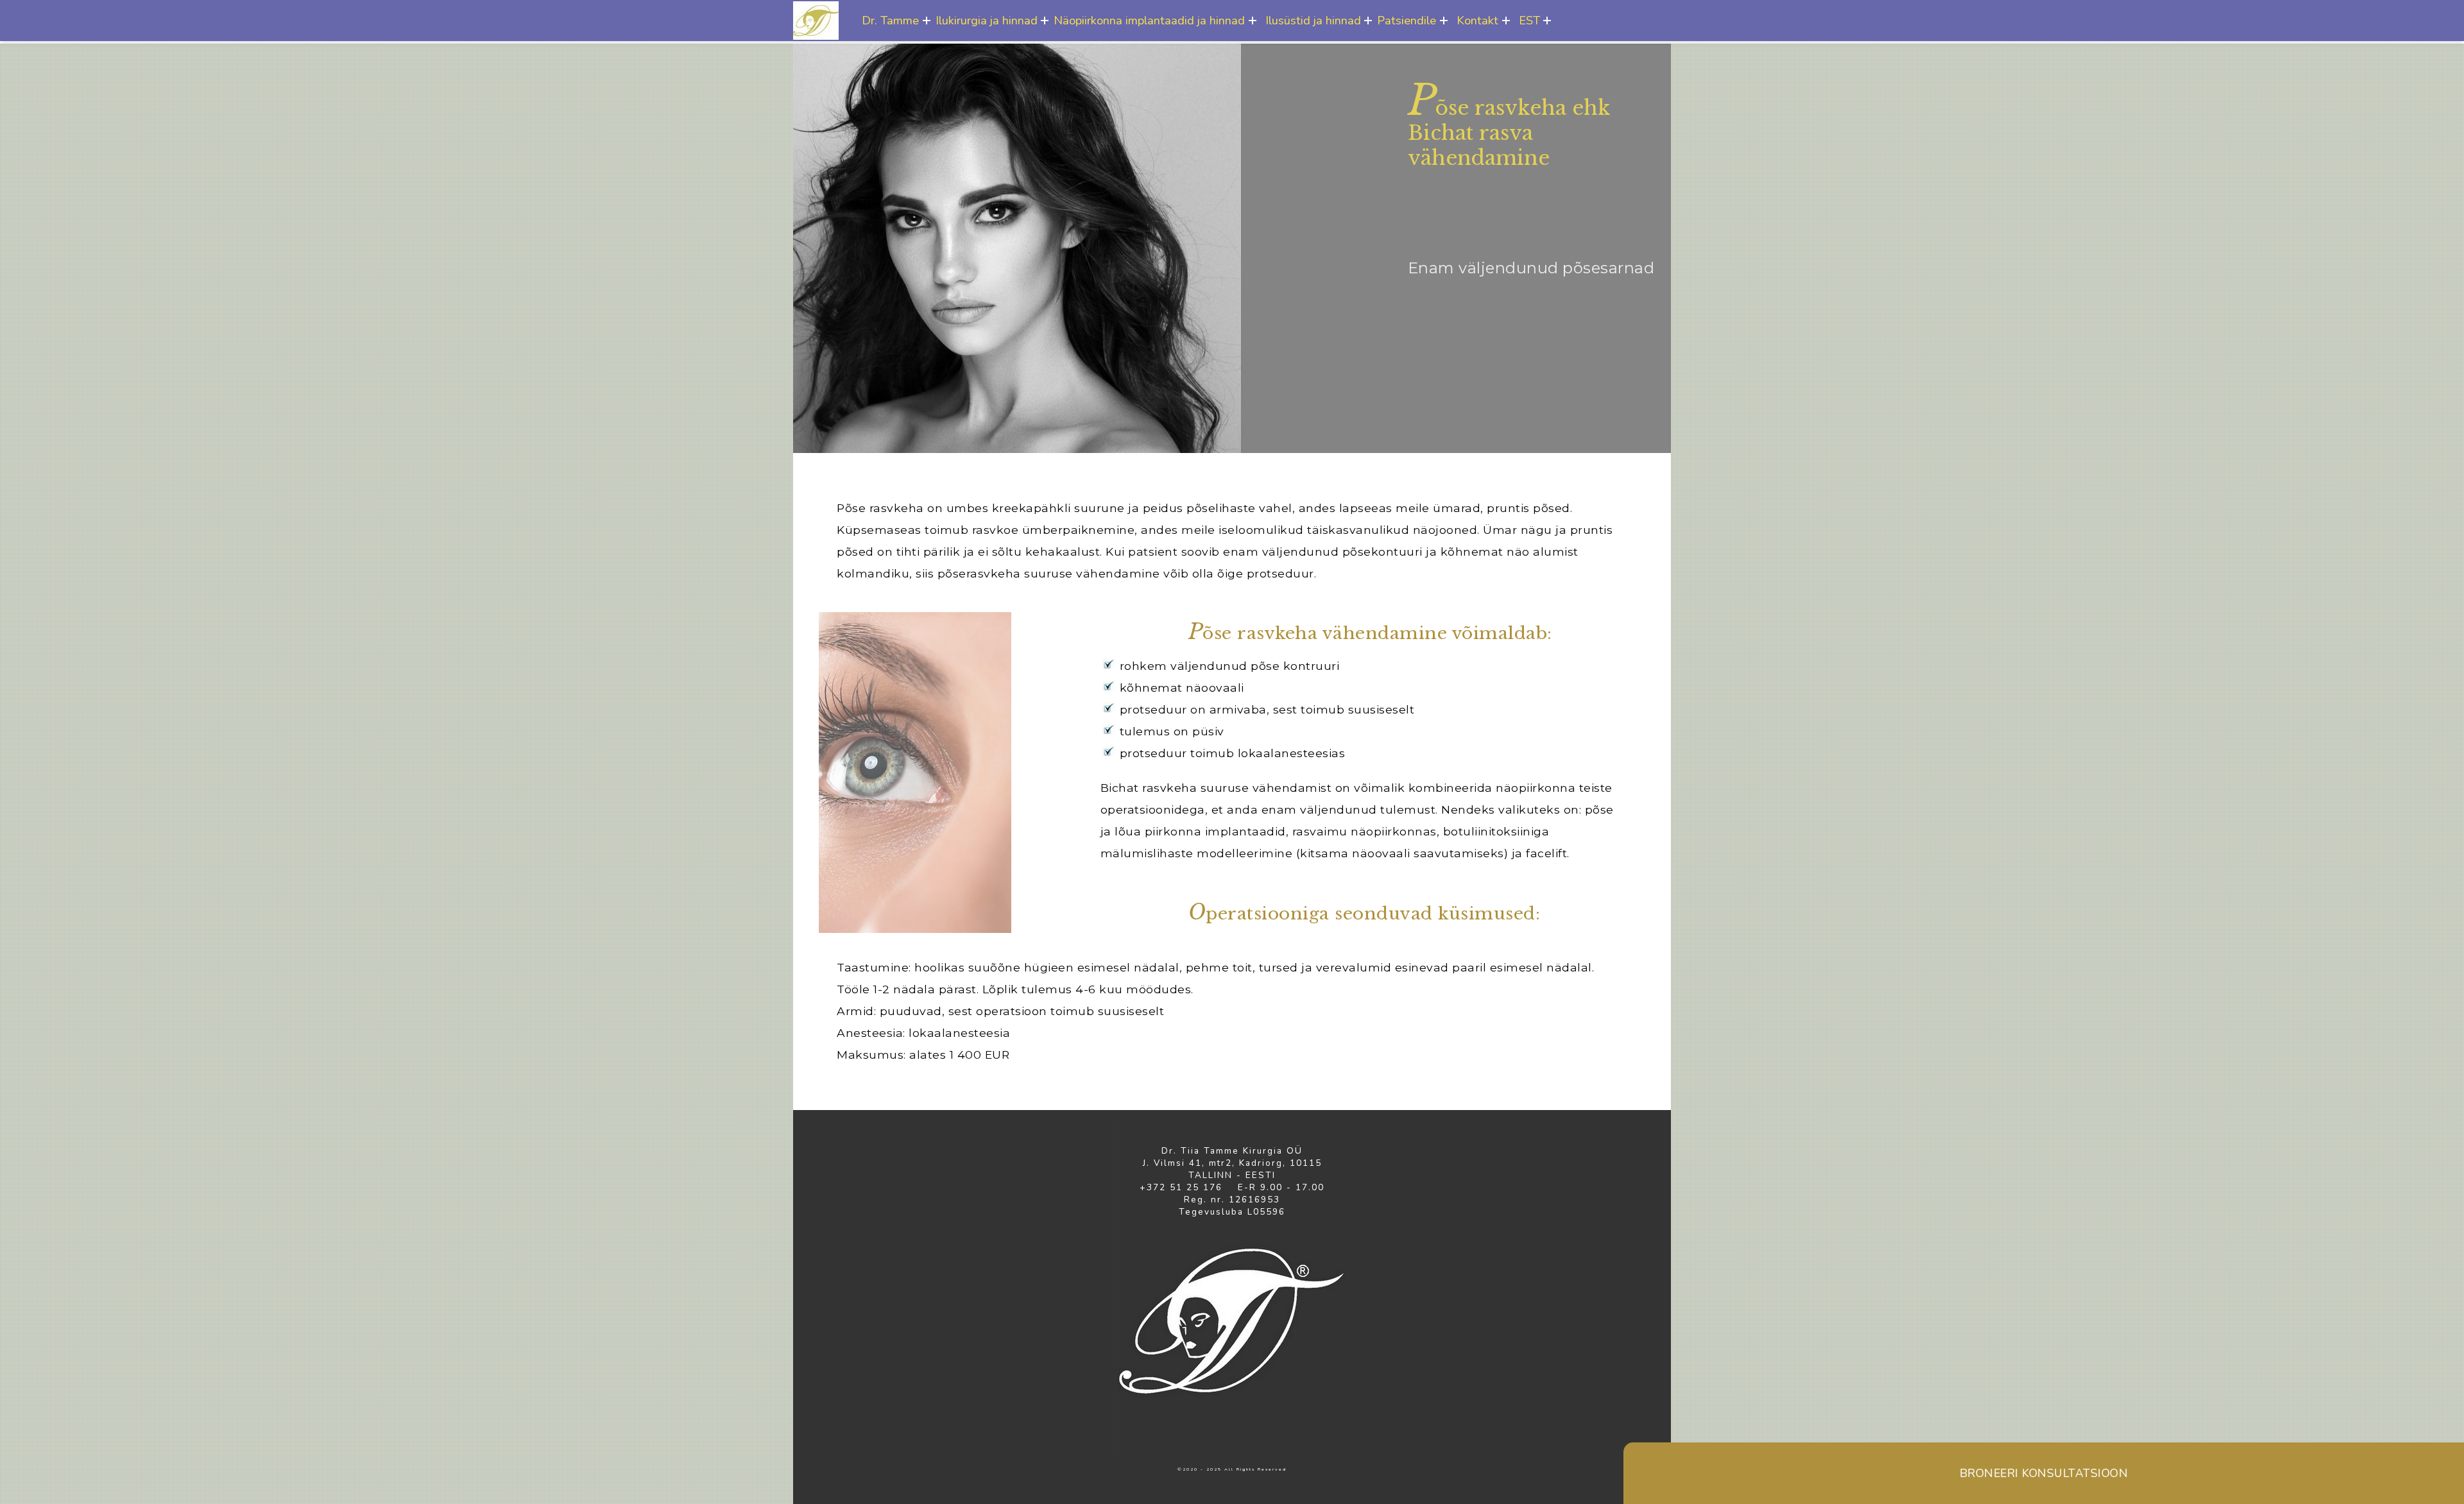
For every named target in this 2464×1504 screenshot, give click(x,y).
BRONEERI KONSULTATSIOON (2044, 1473)
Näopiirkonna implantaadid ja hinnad (1149, 20)
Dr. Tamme (890, 20)
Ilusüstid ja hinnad (1313, 20)
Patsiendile (1407, 20)
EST (1529, 20)
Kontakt (1477, 20)
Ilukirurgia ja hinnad (987, 20)
